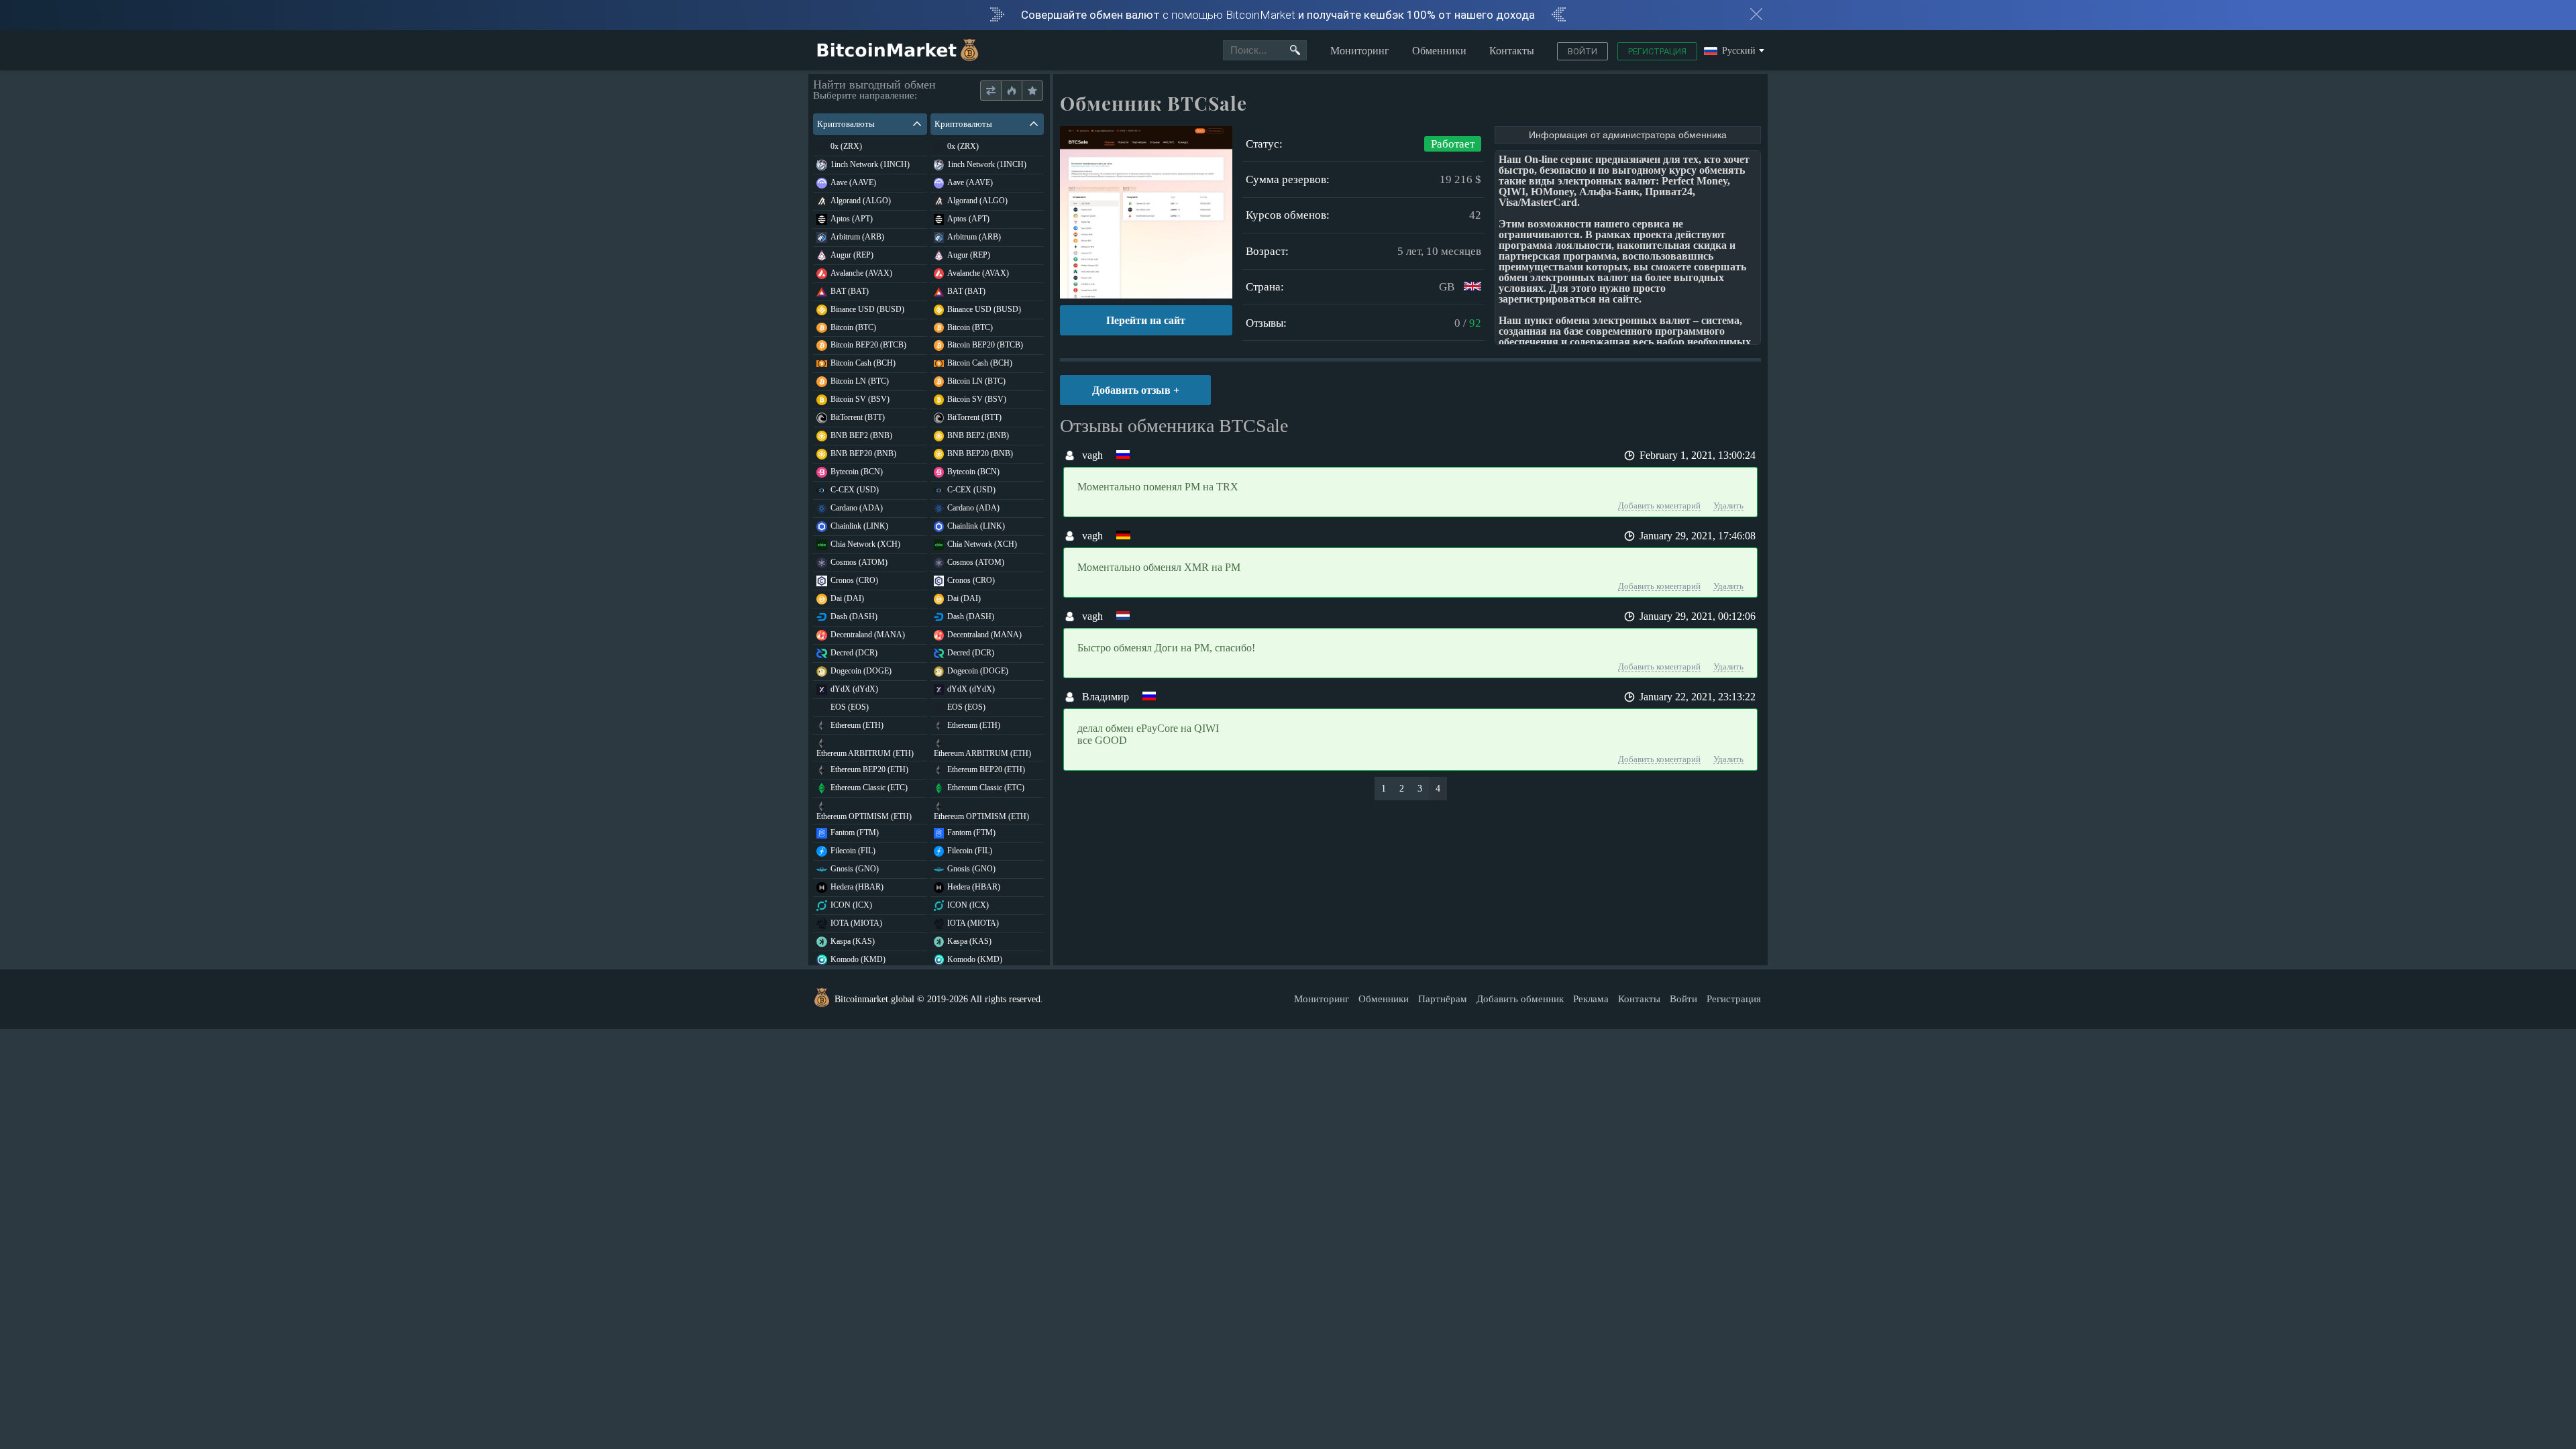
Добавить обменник (1520, 999)
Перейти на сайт (1146, 320)
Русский (1739, 51)
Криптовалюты (846, 124)
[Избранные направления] (1032, 91)
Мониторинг (1360, 51)
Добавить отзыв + (1136, 390)
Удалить (1728, 506)
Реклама (1591, 999)
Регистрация (1657, 51)
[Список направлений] (991, 91)
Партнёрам (1443, 999)
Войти (1582, 51)
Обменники (1439, 51)
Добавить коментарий (1659, 506)
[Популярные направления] (1011, 91)
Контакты (1512, 51)
